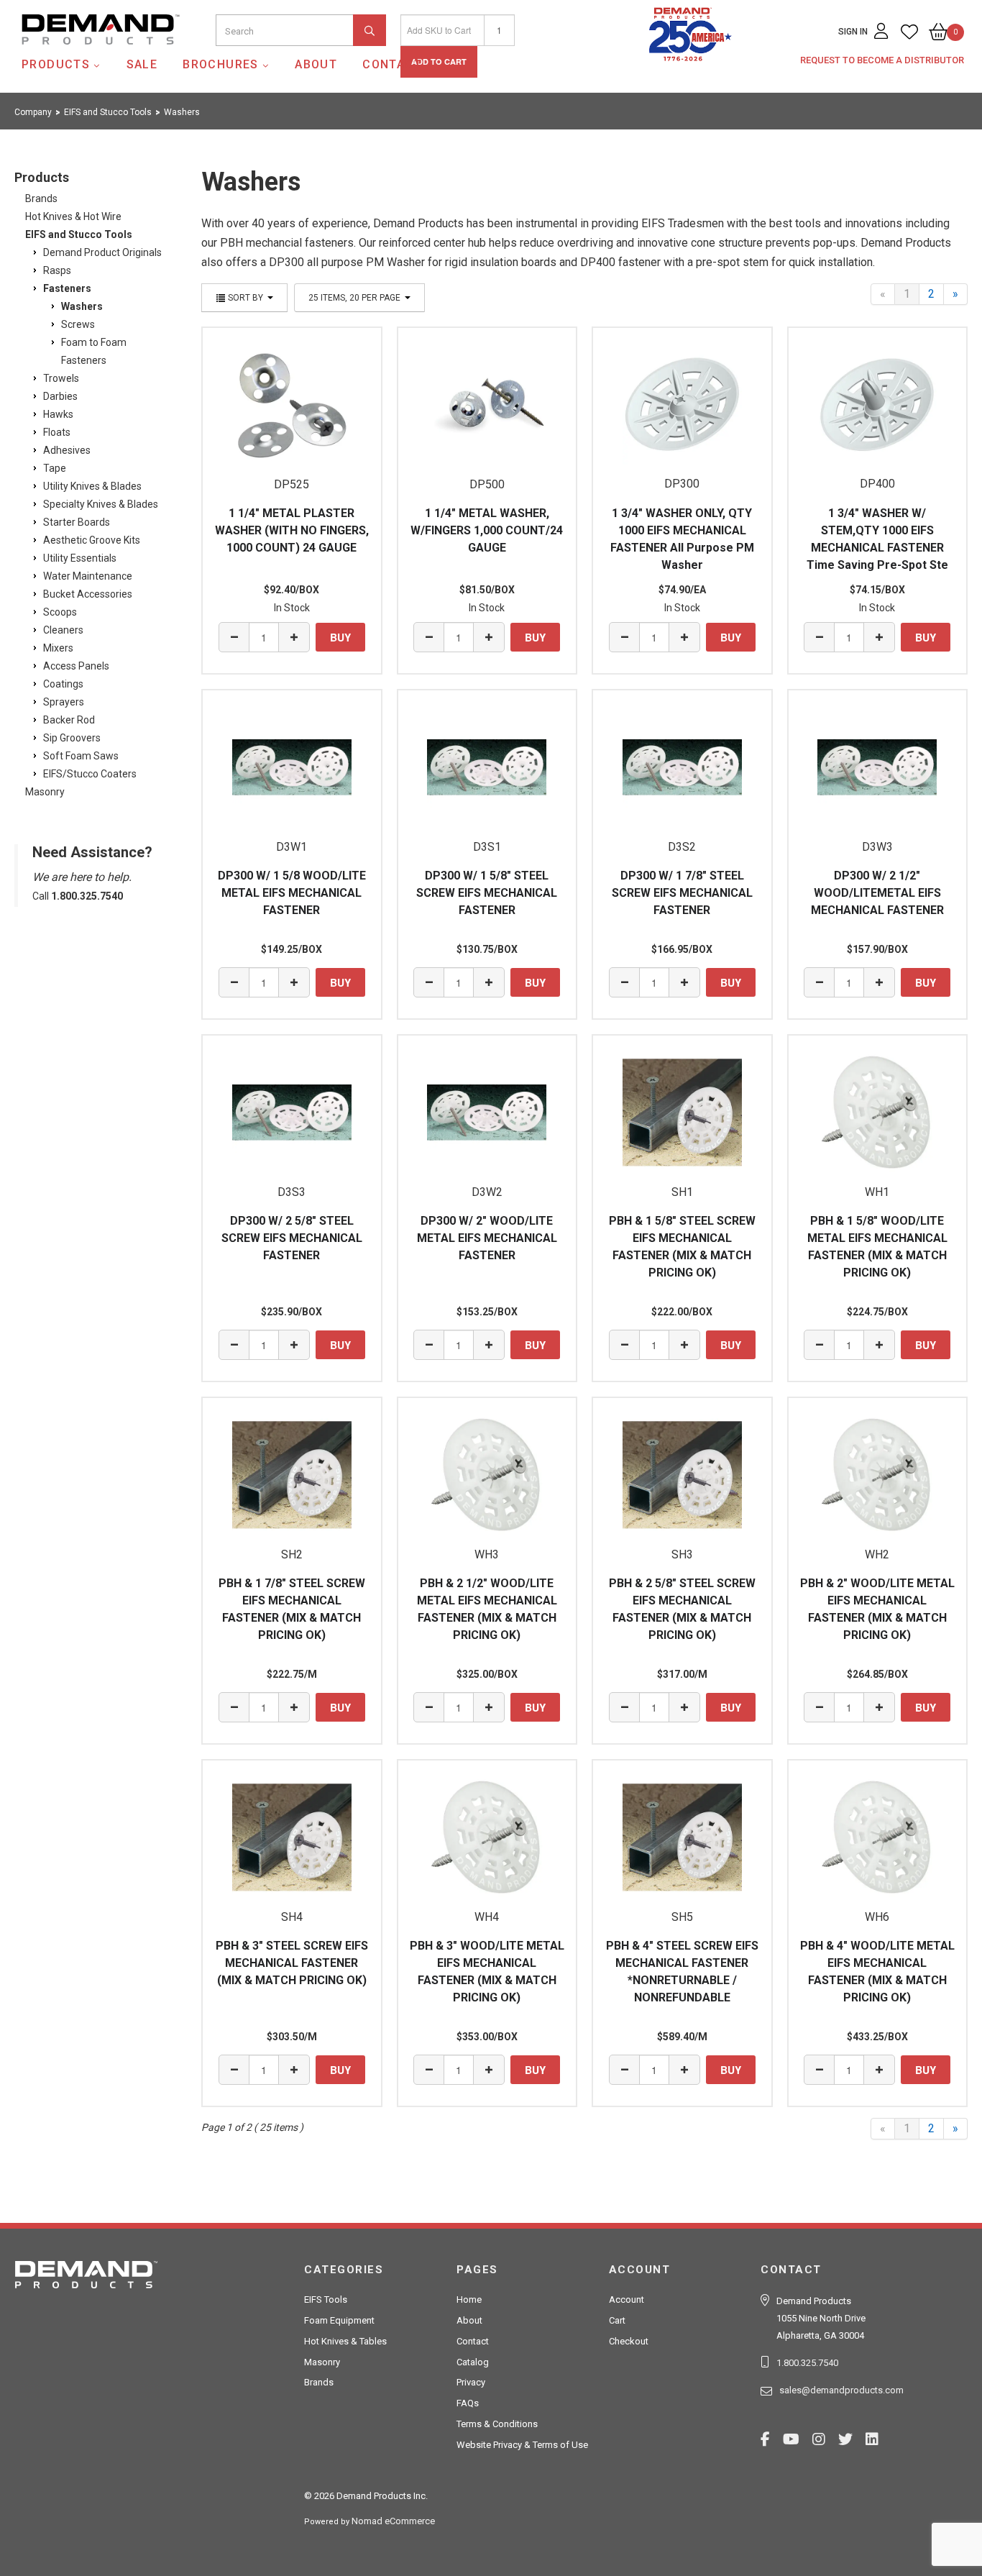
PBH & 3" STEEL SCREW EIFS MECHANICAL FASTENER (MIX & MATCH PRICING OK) (292, 1963)
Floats (57, 432)
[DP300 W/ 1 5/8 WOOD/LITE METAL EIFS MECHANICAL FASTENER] (292, 767)
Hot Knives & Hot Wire (73, 216)
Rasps (57, 270)
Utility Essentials (80, 558)
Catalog (473, 2362)
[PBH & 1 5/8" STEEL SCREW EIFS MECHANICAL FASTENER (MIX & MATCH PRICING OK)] (682, 1113)
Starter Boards (77, 522)
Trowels (61, 378)
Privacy (471, 2382)
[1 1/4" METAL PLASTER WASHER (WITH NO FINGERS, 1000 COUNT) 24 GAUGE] (292, 405)
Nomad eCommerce (393, 2521)
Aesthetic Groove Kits (92, 540)
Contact (392, 64)
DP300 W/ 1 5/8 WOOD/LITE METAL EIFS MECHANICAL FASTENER (292, 893)
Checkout (629, 2341)
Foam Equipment (339, 2320)
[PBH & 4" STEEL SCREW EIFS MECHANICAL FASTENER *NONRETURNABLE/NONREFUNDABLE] (682, 1837)
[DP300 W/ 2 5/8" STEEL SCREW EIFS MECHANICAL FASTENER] (292, 1113)
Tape (55, 468)
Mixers (58, 648)
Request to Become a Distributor (882, 60)
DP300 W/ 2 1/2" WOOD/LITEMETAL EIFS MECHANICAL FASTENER (877, 893)
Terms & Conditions (497, 2424)
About (316, 64)
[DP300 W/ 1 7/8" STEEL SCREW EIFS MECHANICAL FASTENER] (682, 767)
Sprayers (64, 702)
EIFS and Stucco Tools (79, 234)
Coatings (63, 684)
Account (627, 2299)
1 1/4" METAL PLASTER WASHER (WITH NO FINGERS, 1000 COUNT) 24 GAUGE (292, 530)
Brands (41, 198)
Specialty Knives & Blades (101, 504)
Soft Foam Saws (81, 756)
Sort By (245, 298)
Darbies (60, 396)
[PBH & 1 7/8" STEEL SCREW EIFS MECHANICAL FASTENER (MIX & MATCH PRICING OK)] (292, 1475)
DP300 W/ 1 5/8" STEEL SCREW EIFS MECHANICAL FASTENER (487, 893)
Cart (617, 2320)
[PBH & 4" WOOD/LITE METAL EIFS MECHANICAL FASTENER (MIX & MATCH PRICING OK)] (878, 1837)
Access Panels (76, 666)
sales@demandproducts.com (841, 2390)
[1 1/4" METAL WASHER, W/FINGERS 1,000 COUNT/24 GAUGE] (487, 405)
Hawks (58, 414)
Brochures (221, 64)
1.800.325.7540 (807, 2363)
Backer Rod (69, 720)
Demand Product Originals (102, 252)
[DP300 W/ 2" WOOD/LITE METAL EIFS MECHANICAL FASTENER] (487, 1113)
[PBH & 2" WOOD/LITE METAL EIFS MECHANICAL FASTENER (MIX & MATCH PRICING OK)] (878, 1475)
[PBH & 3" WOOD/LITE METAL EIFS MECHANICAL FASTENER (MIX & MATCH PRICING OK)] (487, 1837)
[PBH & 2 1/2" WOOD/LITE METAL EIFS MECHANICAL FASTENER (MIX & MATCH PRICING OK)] (487, 1475)
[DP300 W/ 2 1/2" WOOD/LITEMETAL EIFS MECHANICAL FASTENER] (878, 767)
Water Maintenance (88, 576)
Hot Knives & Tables (345, 2341)
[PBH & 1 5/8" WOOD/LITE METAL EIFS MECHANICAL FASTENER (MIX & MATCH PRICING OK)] (878, 1113)
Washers (82, 306)
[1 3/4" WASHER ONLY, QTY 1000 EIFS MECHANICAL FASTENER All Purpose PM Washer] (682, 405)
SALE (142, 64)
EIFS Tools (326, 2299)
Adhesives (67, 450)
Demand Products (67, 57)
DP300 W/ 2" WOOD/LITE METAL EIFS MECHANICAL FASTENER (487, 1238)
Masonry (45, 792)
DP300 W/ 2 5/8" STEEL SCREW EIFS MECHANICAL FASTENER (292, 1238)
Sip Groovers (72, 738)
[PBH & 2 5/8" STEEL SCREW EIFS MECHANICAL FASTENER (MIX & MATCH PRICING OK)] (682, 1475)
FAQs (468, 2403)
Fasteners (67, 288)
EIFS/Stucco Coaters (90, 774)
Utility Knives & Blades (92, 486)
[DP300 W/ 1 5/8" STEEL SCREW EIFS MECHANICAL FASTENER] (487, 767)
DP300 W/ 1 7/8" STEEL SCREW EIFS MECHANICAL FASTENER (682, 893)
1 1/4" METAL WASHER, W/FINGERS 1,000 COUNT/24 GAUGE (487, 530)
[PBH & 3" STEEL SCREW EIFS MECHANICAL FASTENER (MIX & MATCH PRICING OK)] (292, 1837)
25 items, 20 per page (355, 298)
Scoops (60, 612)
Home (469, 2299)
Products (56, 64)
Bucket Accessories (88, 594)
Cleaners (63, 630)
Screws (78, 324)
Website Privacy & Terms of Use (522, 2445)
